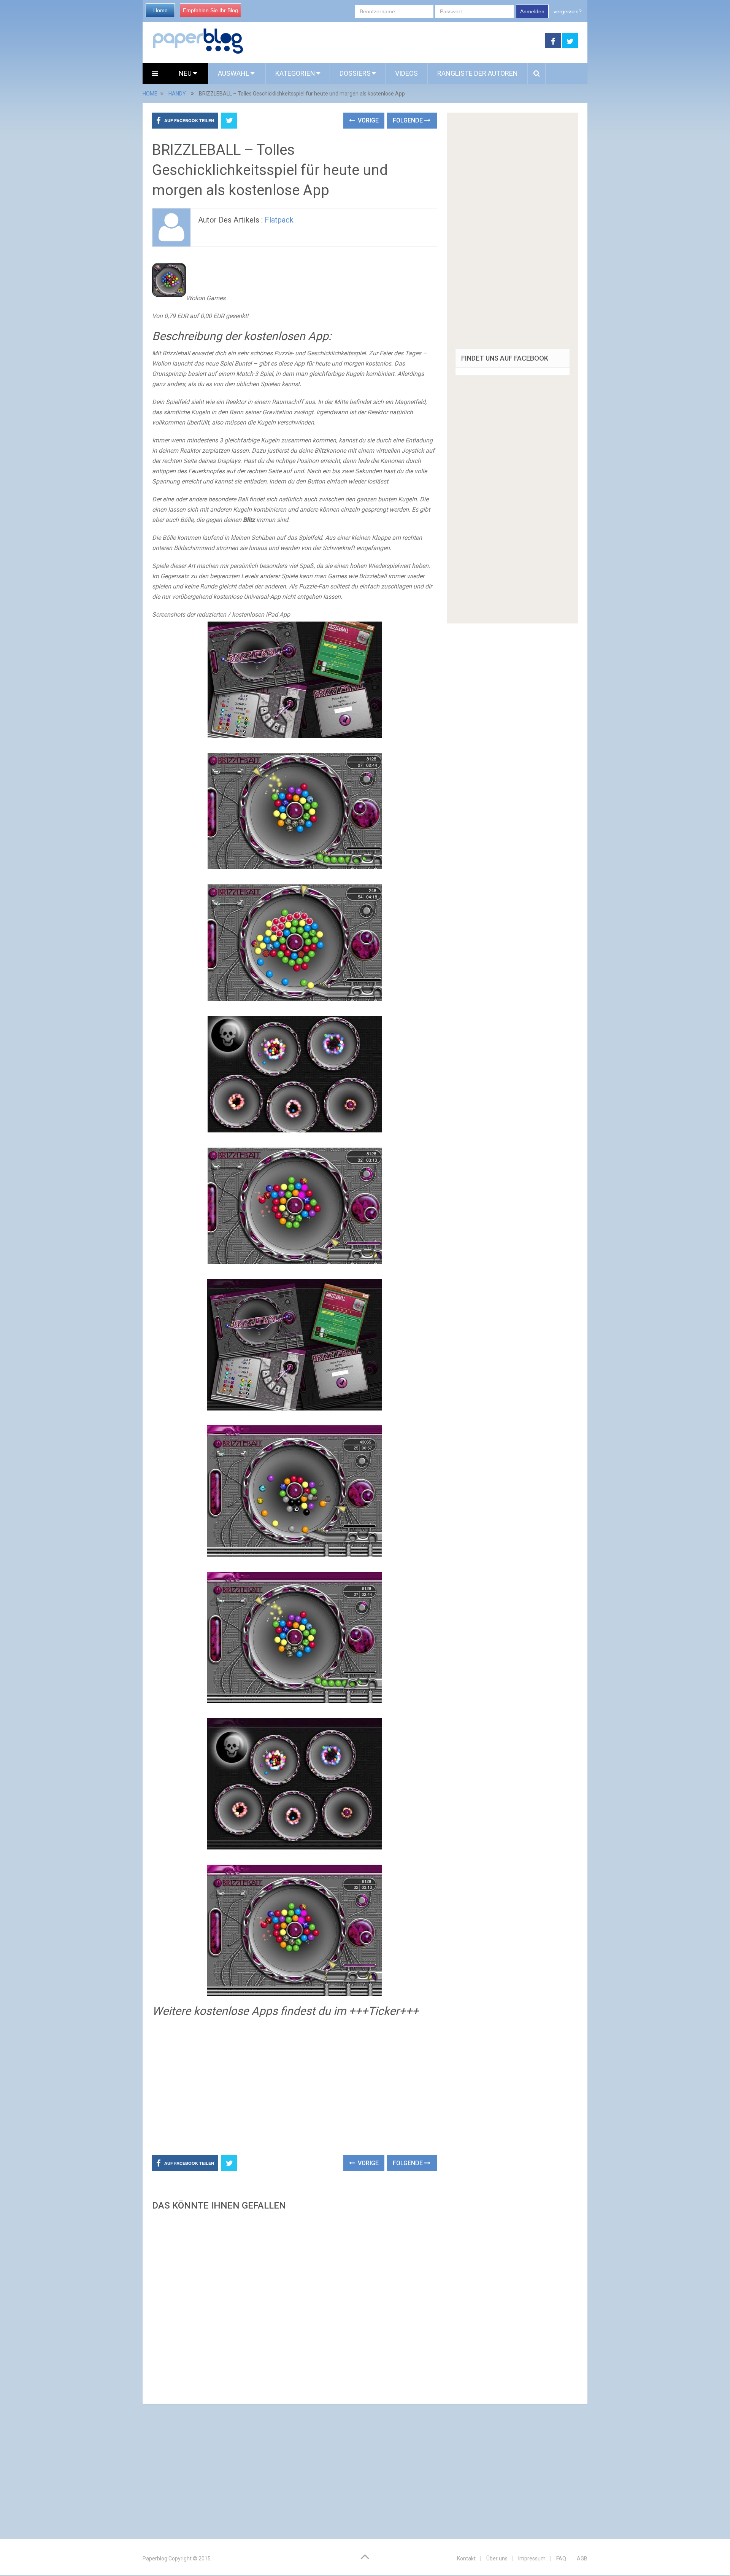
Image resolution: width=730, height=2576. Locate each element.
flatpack (279, 220)
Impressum (532, 2559)
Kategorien (295, 73)
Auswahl (234, 73)
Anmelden (532, 11)
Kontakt (466, 2559)
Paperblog (155, 2559)
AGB (582, 2559)
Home (160, 10)
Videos (406, 73)
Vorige (367, 120)
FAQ (561, 2559)
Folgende (409, 120)
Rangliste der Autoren (478, 73)
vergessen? (568, 11)
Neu (186, 73)
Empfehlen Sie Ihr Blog (210, 10)
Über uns (497, 2559)
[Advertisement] (394, 41)
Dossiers (355, 73)
